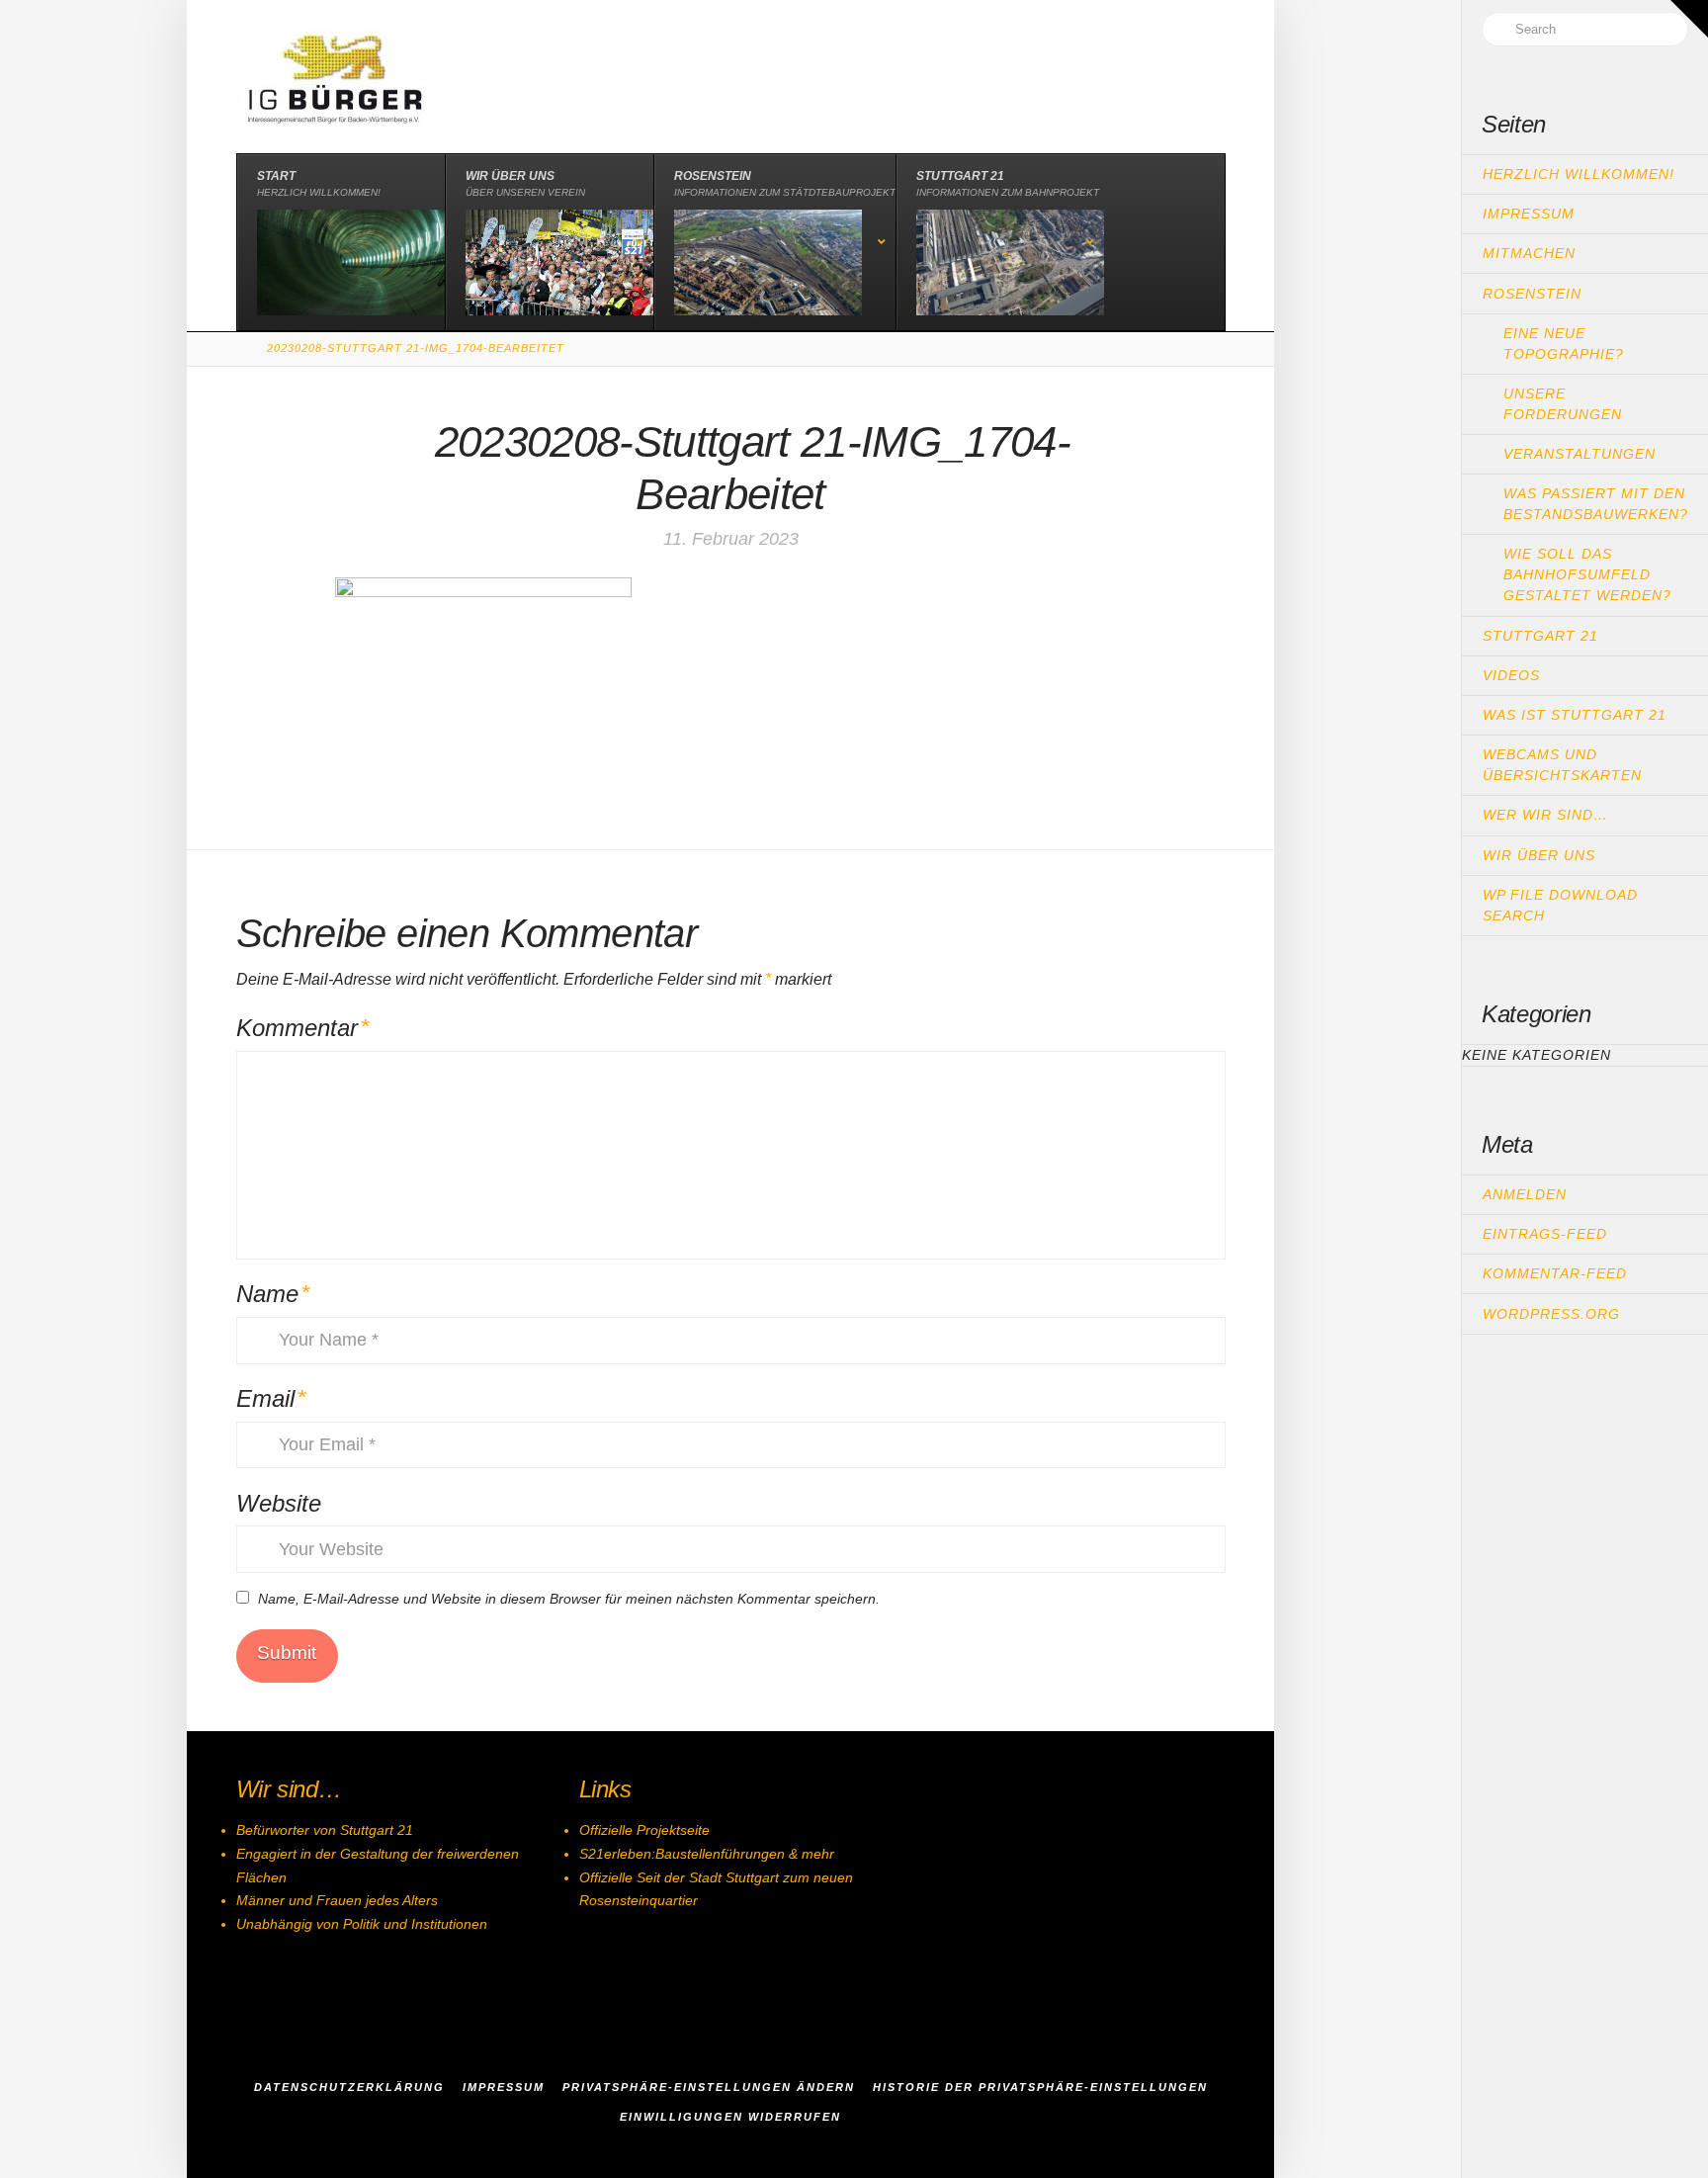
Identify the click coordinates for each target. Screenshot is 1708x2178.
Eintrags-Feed (1545, 1234)
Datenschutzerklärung (349, 2087)
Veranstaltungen (1580, 454)
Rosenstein (1532, 294)
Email (271, 1398)
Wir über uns (1539, 855)
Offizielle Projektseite (644, 1830)
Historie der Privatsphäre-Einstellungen (1040, 2087)
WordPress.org (1551, 1314)
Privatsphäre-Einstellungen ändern (709, 2087)
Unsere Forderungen (1563, 404)
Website (279, 1503)
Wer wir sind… (1545, 815)
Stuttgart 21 (1540, 636)
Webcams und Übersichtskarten (1562, 765)
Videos (1511, 675)
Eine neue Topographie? (1564, 344)
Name (273, 1294)
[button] (1689, 19)
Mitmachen (1529, 253)
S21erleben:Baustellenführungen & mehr (707, 1854)
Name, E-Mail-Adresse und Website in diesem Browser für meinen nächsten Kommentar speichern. (569, 1599)
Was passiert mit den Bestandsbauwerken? (1596, 504)
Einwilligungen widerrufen (730, 2117)
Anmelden (1525, 1194)
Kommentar (303, 1028)
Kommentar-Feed (1555, 1273)
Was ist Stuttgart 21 (1575, 715)
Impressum (1529, 214)
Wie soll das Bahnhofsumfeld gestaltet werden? (1587, 574)
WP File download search (1560, 905)
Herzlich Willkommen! (1579, 174)
